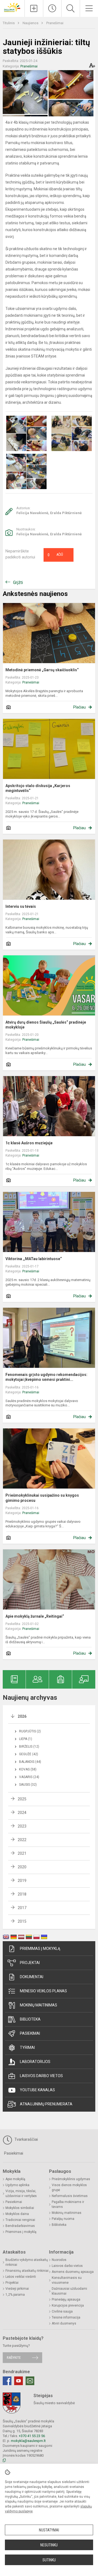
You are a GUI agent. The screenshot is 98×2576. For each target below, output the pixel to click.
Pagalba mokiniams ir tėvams (68, 2204)
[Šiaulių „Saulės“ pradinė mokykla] (12, 7)
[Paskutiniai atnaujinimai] (52, 8)
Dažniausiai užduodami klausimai (69, 2291)
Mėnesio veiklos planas (43, 1991)
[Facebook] (7, 2381)
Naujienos (31, 23)
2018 (22, 1894)
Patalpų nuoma (63, 2219)
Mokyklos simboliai (20, 2208)
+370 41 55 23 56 (32, 2436)
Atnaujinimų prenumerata (46, 2104)
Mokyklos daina (17, 2214)
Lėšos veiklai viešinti (21, 2277)
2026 (22, 1716)
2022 (22, 1840)
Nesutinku (49, 2545)
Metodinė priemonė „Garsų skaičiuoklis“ (42, 670)
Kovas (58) (28, 1769)
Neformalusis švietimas (70, 2196)
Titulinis (9, 23)
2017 (22, 1908)
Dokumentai (32, 1977)
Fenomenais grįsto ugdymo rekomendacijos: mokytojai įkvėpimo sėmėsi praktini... (46, 1377)
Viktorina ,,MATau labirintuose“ (34, 1259)
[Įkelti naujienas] (34, 8)
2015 (22, 1921)
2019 (22, 1881)
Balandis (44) (30, 1762)
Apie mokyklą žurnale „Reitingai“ (35, 1616)
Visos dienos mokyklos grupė (69, 2187)
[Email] (30, 2381)
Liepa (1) (26, 1739)
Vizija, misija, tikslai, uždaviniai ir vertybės (21, 2193)
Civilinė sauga (62, 2311)
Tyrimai (27, 2047)
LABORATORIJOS (35, 2062)
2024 (22, 1813)
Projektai (30, 1963)
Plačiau (79, 707)
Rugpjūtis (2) (30, 1731)
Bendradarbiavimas (20, 2226)
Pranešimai (55, 23)
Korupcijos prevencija (68, 2305)
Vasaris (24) (29, 1777)
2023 (22, 1826)
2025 (22, 1799)
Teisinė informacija (66, 2317)
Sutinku (49, 2560)
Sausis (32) (28, 1785)
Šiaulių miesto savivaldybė (54, 2403)
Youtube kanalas (37, 2090)
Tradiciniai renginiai (20, 2220)
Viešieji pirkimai (17, 2289)
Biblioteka (30, 2019)
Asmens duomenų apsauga (73, 2272)
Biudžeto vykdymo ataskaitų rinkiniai (27, 2262)
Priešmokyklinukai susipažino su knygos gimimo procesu (42, 1498)
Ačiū (55, 555)
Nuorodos (59, 2260)
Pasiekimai (30, 2033)
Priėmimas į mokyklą (40, 1949)
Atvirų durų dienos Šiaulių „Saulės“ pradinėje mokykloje (46, 1025)
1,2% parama (15, 2295)
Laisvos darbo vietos (41, 2076)
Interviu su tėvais (21, 906)
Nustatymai (49, 2530)
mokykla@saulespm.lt (28, 2441)
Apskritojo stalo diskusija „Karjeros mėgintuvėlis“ (38, 788)
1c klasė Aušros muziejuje (29, 1143)
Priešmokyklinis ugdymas (71, 2179)
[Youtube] (19, 2381)
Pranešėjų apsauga (66, 2300)
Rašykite (14, 2358)
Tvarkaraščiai (26, 2139)
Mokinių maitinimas (39, 2005)
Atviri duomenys (64, 2323)
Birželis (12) (29, 1747)
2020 (22, 1867)
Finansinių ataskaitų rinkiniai (27, 2271)
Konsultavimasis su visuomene (67, 2280)
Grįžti (18, 582)
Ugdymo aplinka (17, 2185)
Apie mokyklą (15, 2179)
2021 (22, 1853)
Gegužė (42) (29, 1754)
